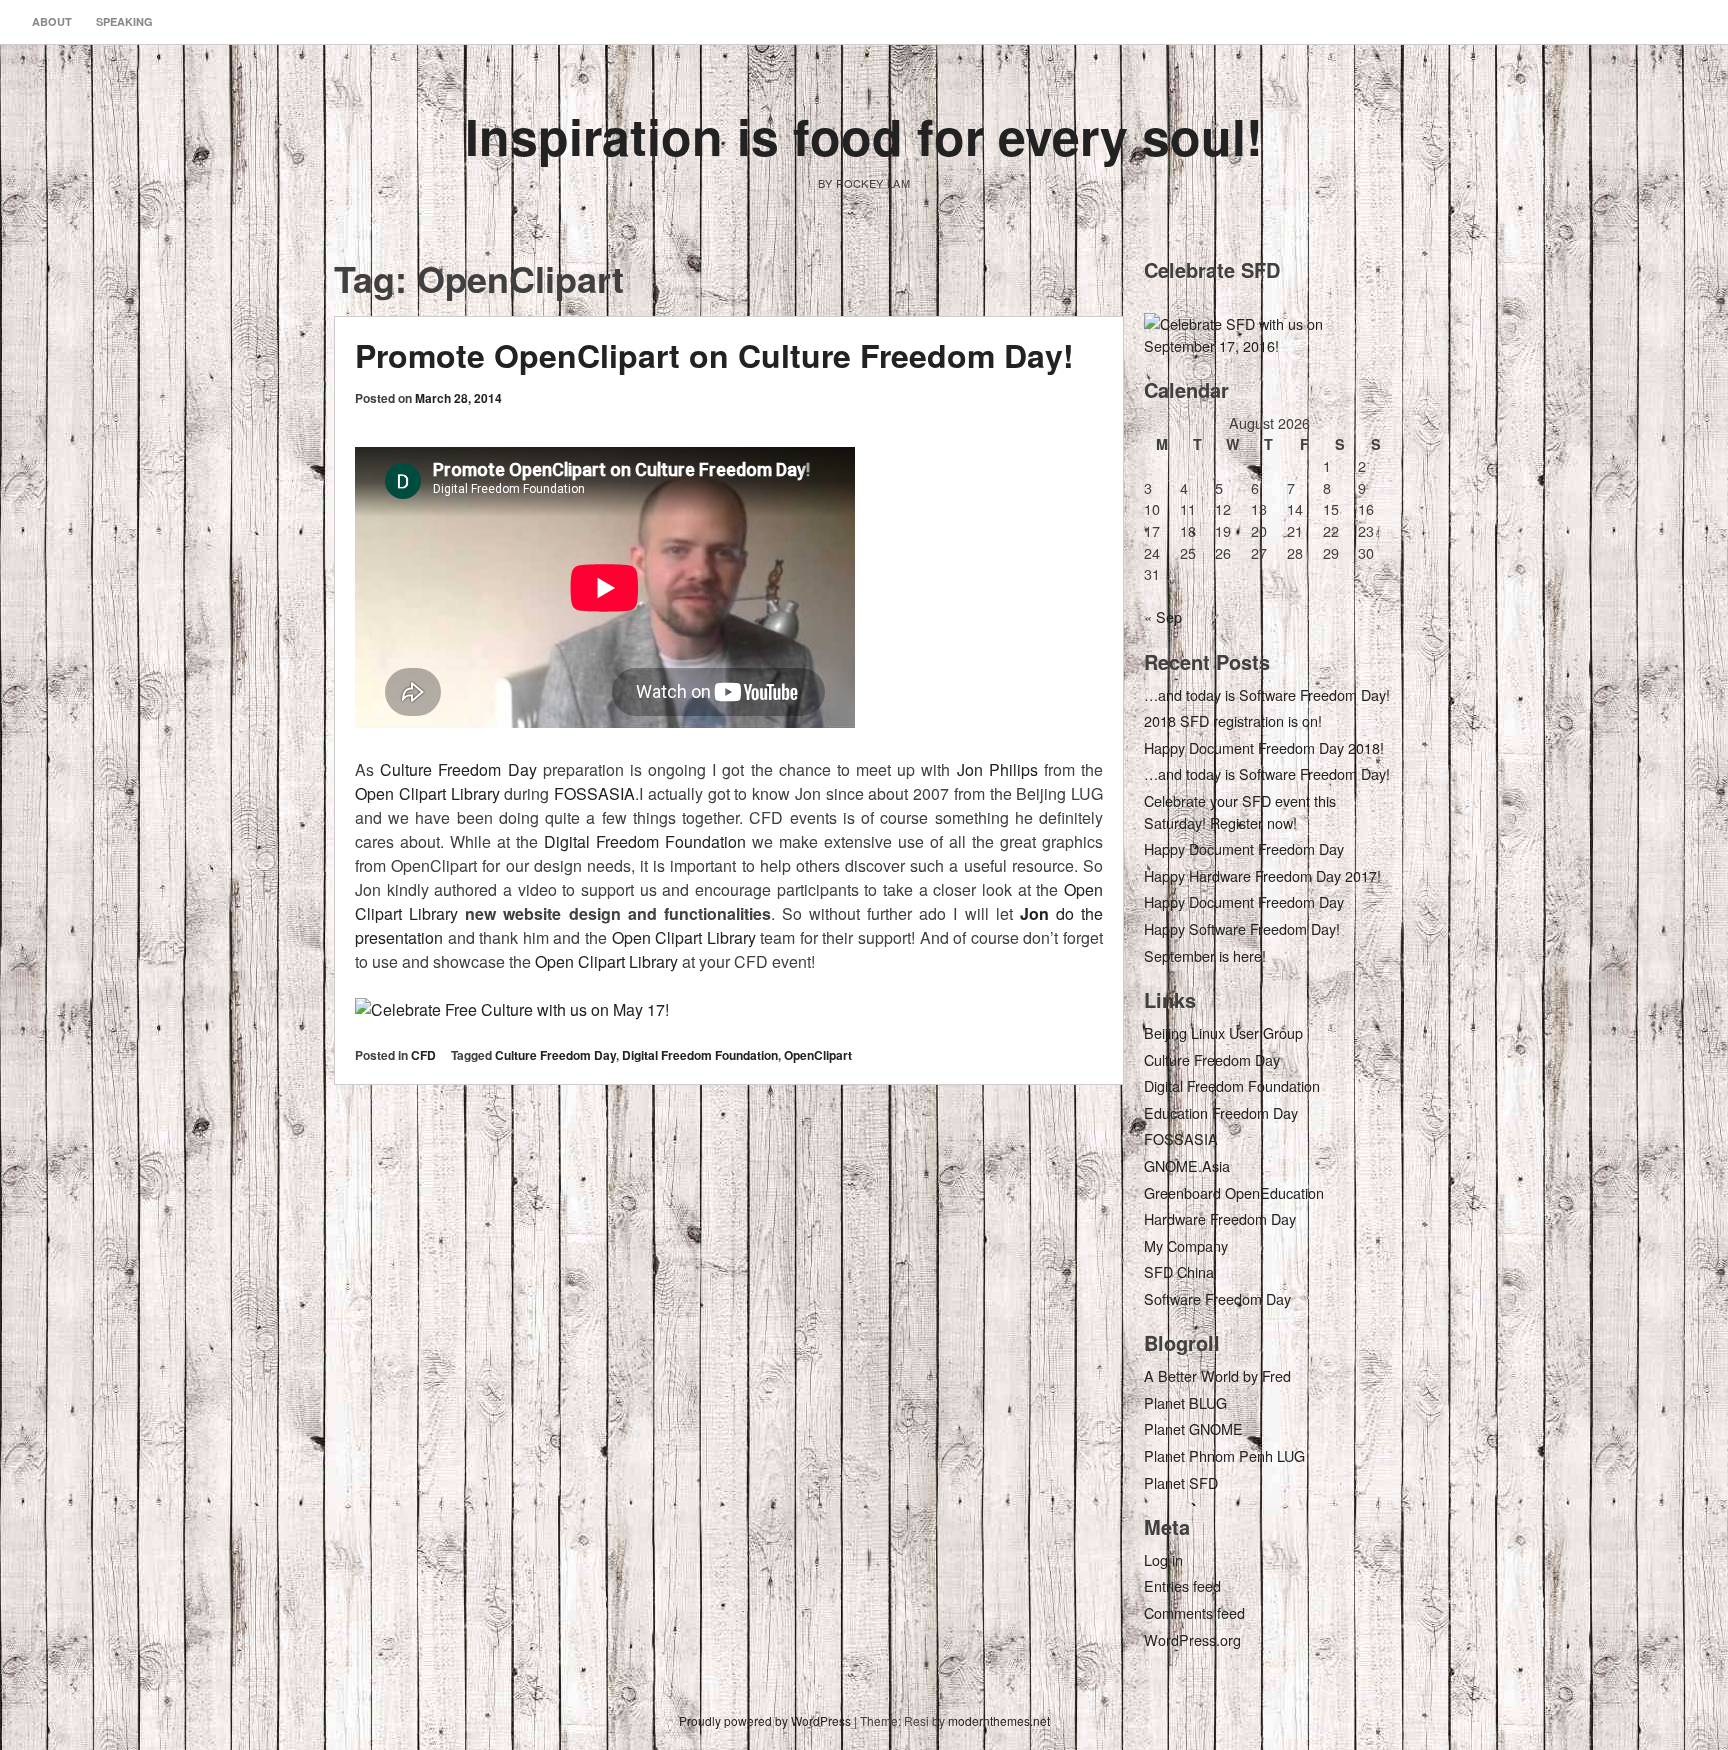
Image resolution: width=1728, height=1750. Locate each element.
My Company (1186, 1245)
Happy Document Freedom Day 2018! (1264, 747)
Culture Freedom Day (458, 769)
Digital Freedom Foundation (645, 841)
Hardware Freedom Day (1220, 1218)
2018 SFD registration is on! (1233, 720)
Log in (1163, 1559)
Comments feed (1194, 1612)
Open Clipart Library (427, 793)
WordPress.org (1192, 1639)
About (52, 21)
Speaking (124, 21)
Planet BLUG (1185, 1402)
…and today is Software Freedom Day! (1267, 694)
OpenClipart (818, 1055)
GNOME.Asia (1187, 1165)
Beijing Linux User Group (1223, 1032)
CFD (423, 1055)
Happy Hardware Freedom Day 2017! (1262, 875)
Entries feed (1182, 1585)
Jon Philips (997, 769)
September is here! (1205, 955)
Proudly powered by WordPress (765, 1720)
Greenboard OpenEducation (1234, 1192)
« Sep (1163, 616)
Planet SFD (1181, 1482)
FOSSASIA (594, 793)
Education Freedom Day (1221, 1112)
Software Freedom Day (1217, 1298)
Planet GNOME (1193, 1428)
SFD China (1179, 1271)
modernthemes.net (999, 1720)
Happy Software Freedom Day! (1242, 928)
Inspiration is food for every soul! (864, 135)
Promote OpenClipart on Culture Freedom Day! (714, 355)
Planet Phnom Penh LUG (1224, 1455)
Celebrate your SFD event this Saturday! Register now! (1240, 811)
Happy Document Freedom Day (1244, 848)
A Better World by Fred (1217, 1375)
